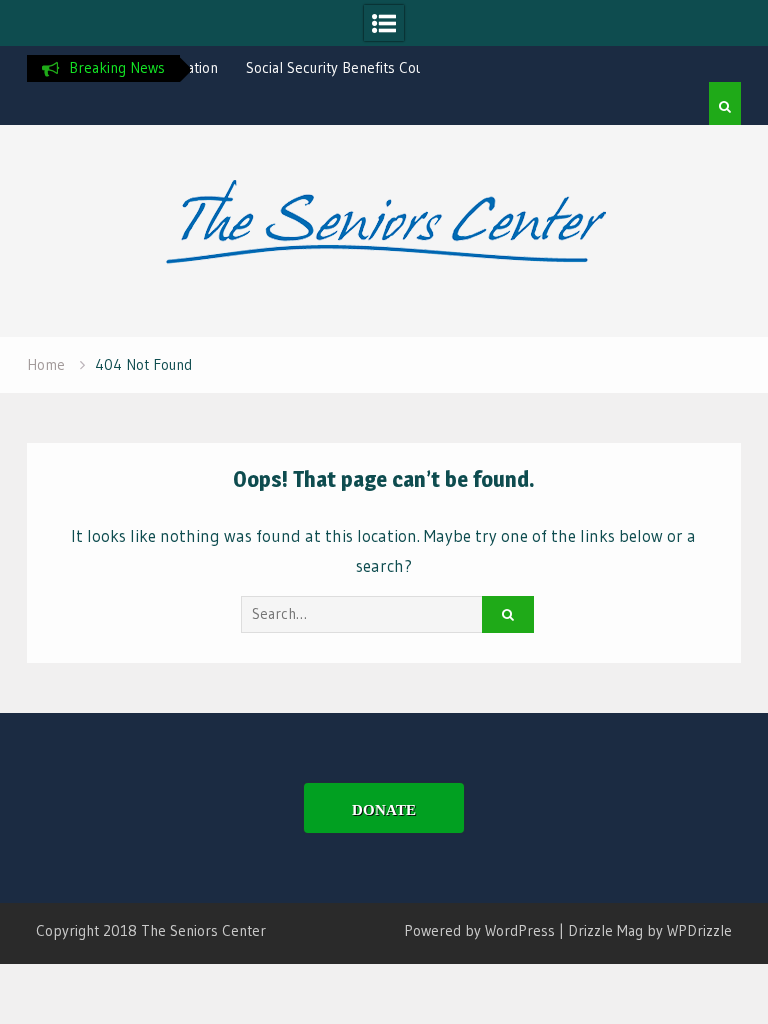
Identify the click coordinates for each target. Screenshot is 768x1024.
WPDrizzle (699, 930)
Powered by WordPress (479, 930)
